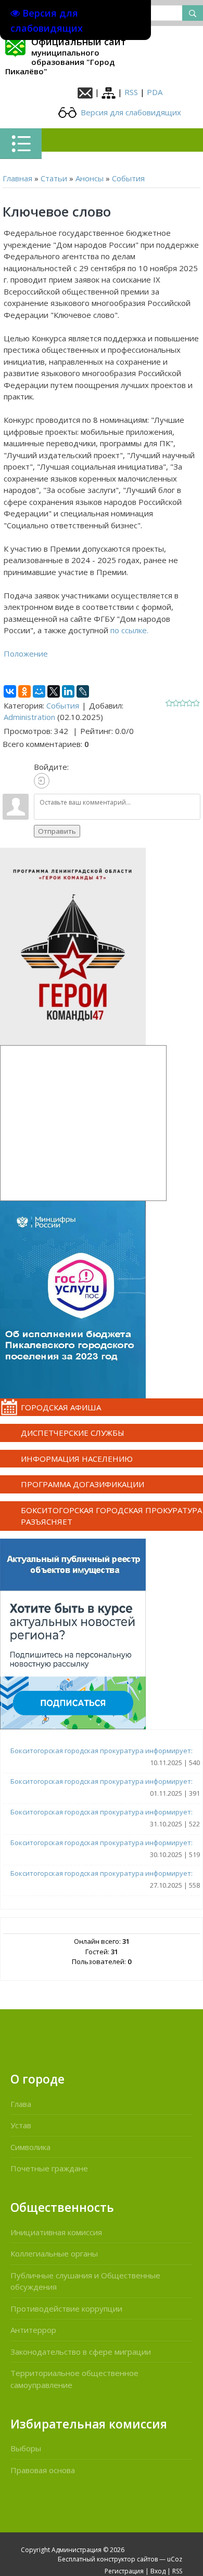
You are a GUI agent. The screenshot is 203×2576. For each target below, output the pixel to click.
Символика (30, 2147)
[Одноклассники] (24, 691)
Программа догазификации (83, 1484)
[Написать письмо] (85, 92)
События (128, 178)
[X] (54, 691)
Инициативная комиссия (56, 2232)
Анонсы (90, 178)
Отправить (57, 831)
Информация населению (77, 1459)
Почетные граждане (49, 2168)
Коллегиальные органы (54, 2253)
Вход (158, 2571)
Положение (26, 653)
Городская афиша (61, 1407)
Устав (21, 2125)
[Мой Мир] (39, 691)
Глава (21, 2104)
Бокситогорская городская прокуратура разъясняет (111, 1516)
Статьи (54, 178)
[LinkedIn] (68, 691)
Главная (17, 178)
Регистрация (124, 2571)
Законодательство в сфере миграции (81, 2352)
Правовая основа (43, 2470)
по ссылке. (128, 630)
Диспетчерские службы (73, 1433)
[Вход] (42, 781)
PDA (155, 92)
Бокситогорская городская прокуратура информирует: (102, 1751)
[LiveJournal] (83, 691)
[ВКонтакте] (10, 691)
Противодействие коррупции (66, 2308)
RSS (131, 92)
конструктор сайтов (127, 2559)
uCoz (175, 2559)
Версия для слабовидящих (130, 112)
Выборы (26, 2448)
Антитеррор (33, 2330)
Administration (29, 717)
